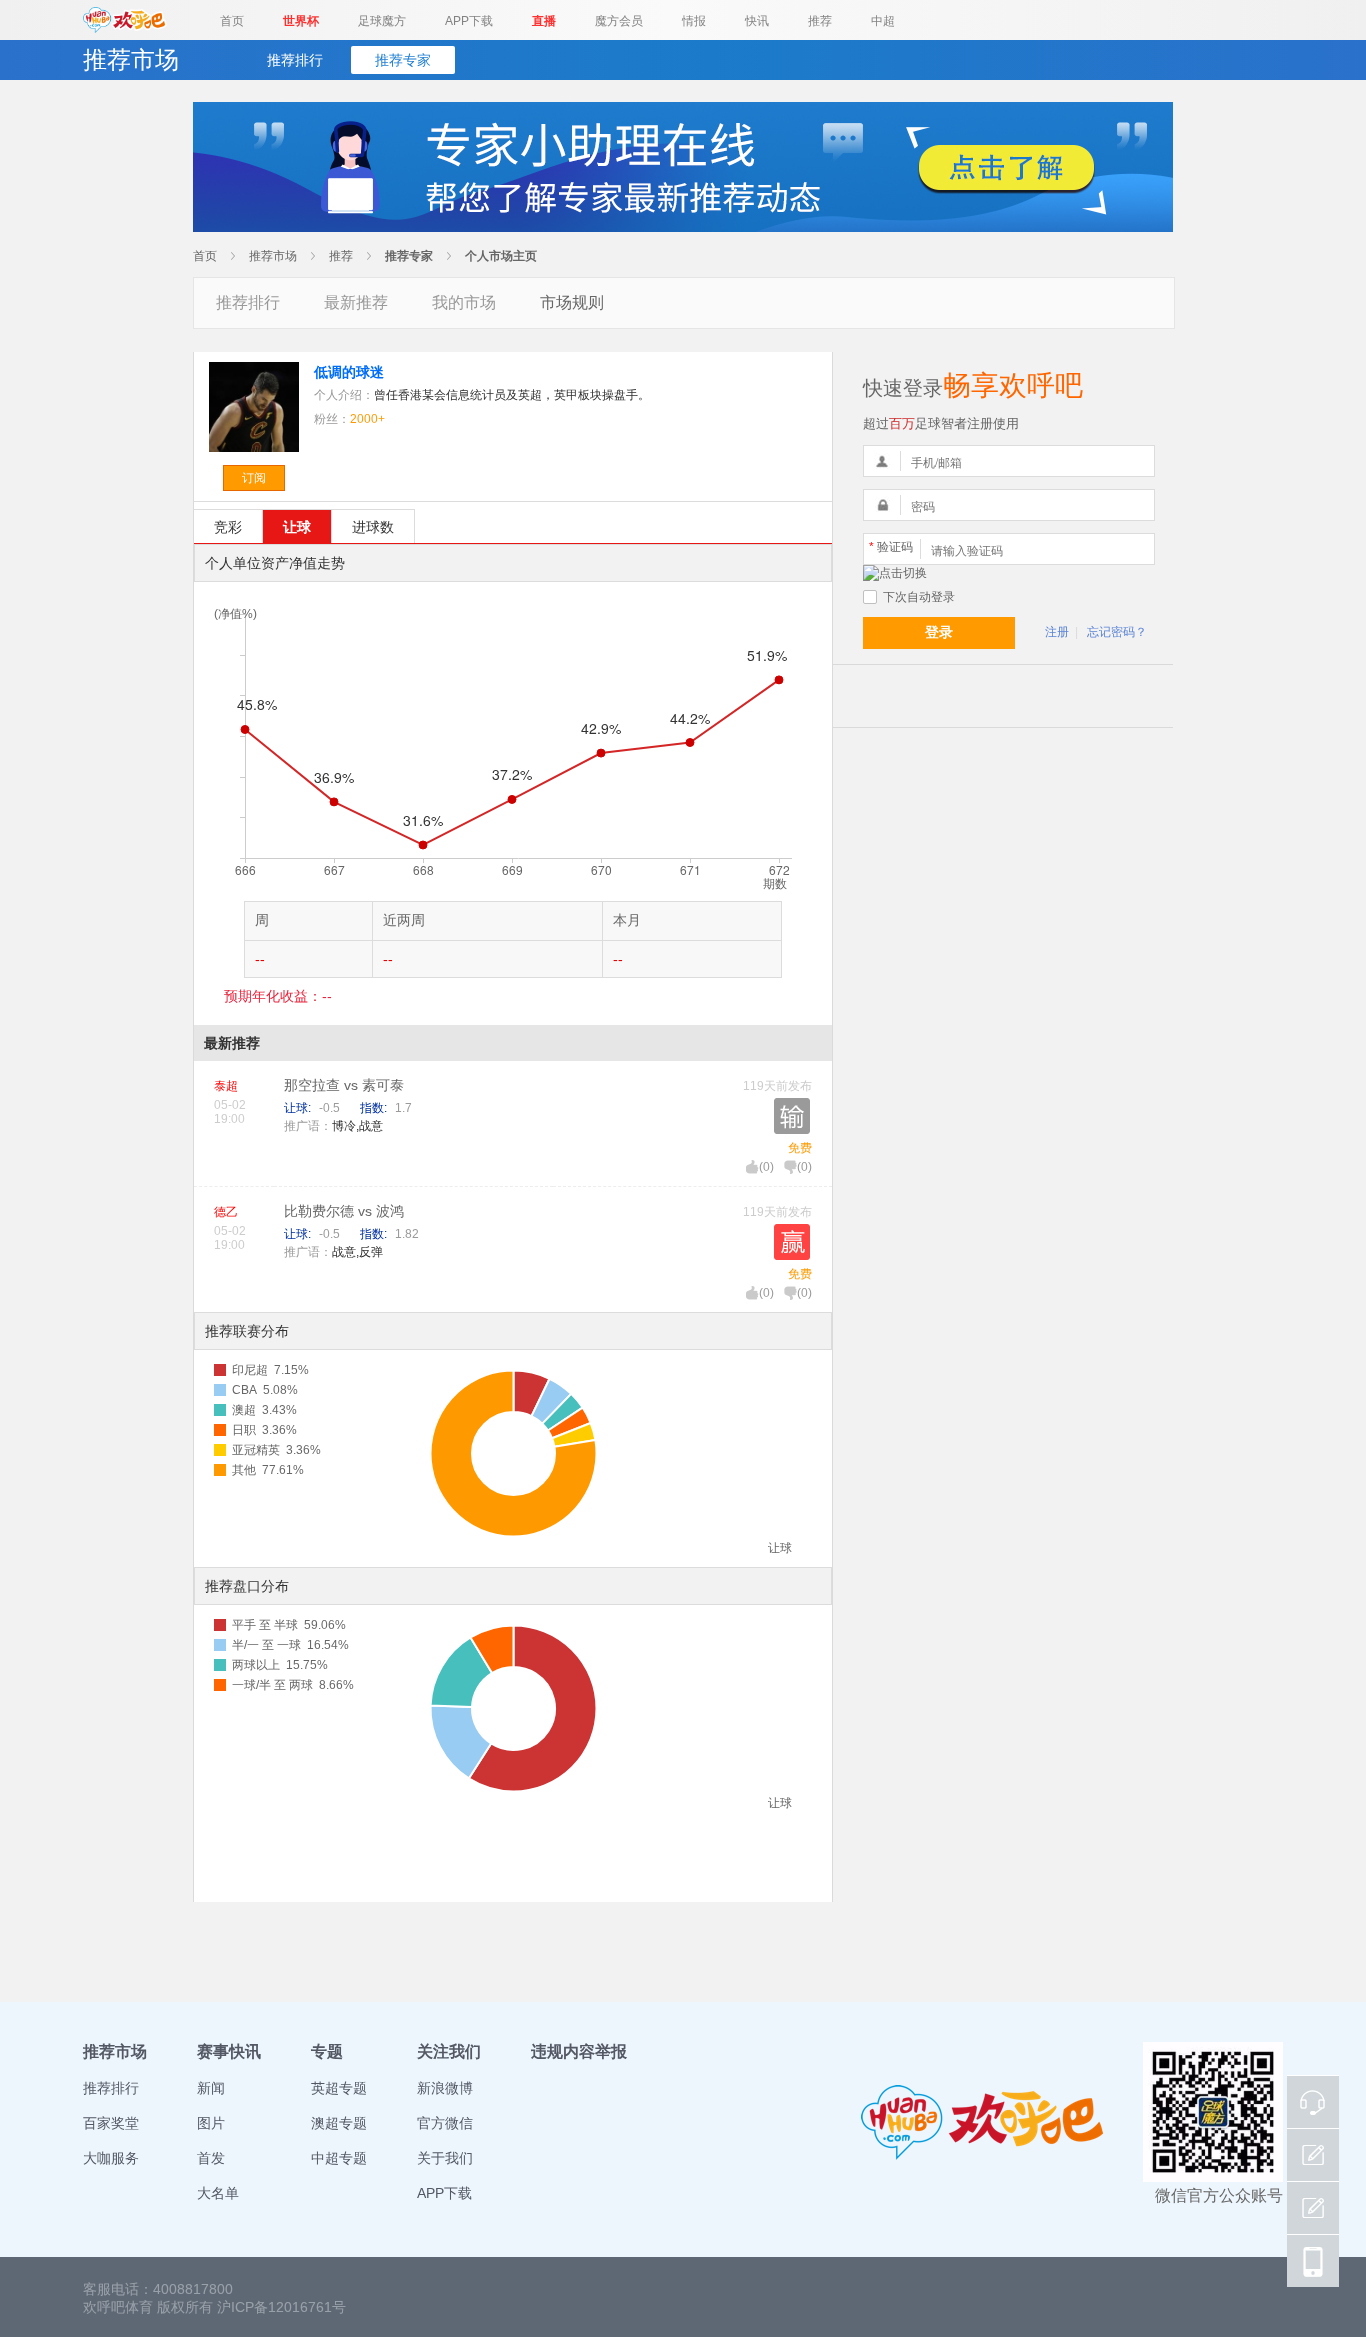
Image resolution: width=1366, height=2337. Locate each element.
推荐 (820, 21)
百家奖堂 (111, 2123)
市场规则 (572, 302)
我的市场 (464, 302)
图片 (211, 2123)
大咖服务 (111, 2158)
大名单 (218, 2193)
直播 (544, 21)
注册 (1057, 632)
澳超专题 (339, 2123)
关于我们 (445, 2158)
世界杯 (301, 21)
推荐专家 (403, 60)
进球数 (373, 527)
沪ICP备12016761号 (281, 2307)
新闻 (211, 2088)
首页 (232, 21)
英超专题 (339, 2088)
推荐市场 (273, 256)
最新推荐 (356, 302)
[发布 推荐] (1313, 2208)
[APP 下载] (1313, 2261)
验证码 (891, 547)
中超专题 (339, 2158)
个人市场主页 (501, 256)
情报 (694, 21)
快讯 (757, 21)
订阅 (254, 478)
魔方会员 (619, 21)
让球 (297, 527)
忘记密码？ (1117, 632)
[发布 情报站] (1313, 2155)
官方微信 (445, 2123)
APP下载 (469, 21)
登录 (939, 632)
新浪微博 (445, 2088)
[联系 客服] (1313, 2102)
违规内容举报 (579, 2051)
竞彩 (228, 527)
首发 (211, 2158)
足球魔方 (382, 21)
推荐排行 (295, 60)
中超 (883, 21)
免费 (800, 1148)
